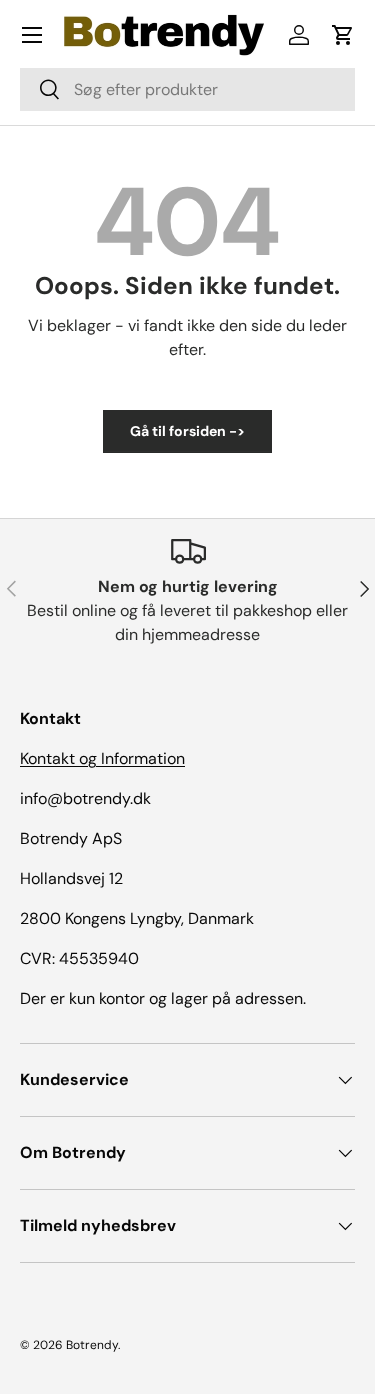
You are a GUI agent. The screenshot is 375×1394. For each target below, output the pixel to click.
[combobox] (187, 89)
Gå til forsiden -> (187, 431)
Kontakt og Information (102, 758)
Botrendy (92, 1345)
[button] (343, 35)
